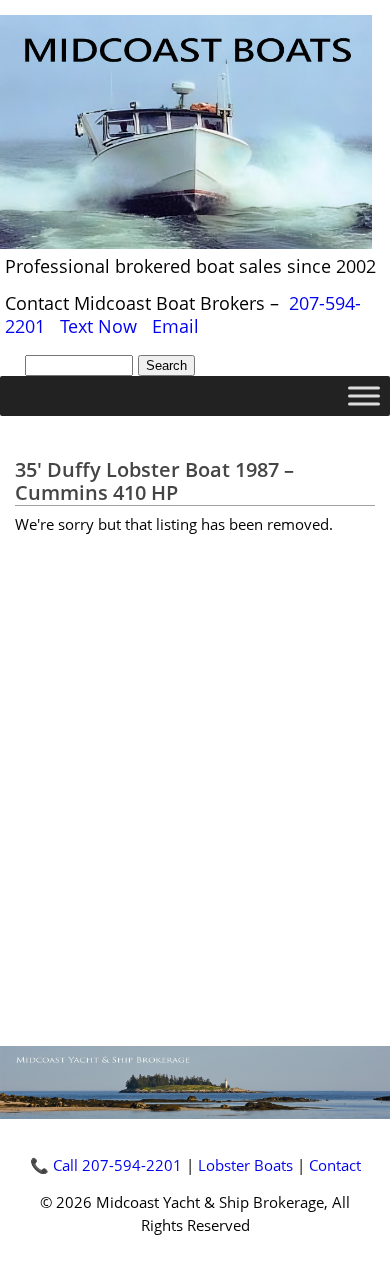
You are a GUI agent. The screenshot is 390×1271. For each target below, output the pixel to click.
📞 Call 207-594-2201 (106, 1165)
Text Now (98, 326)
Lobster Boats (245, 1165)
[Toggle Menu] (364, 396)
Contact (335, 1165)
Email (175, 326)
